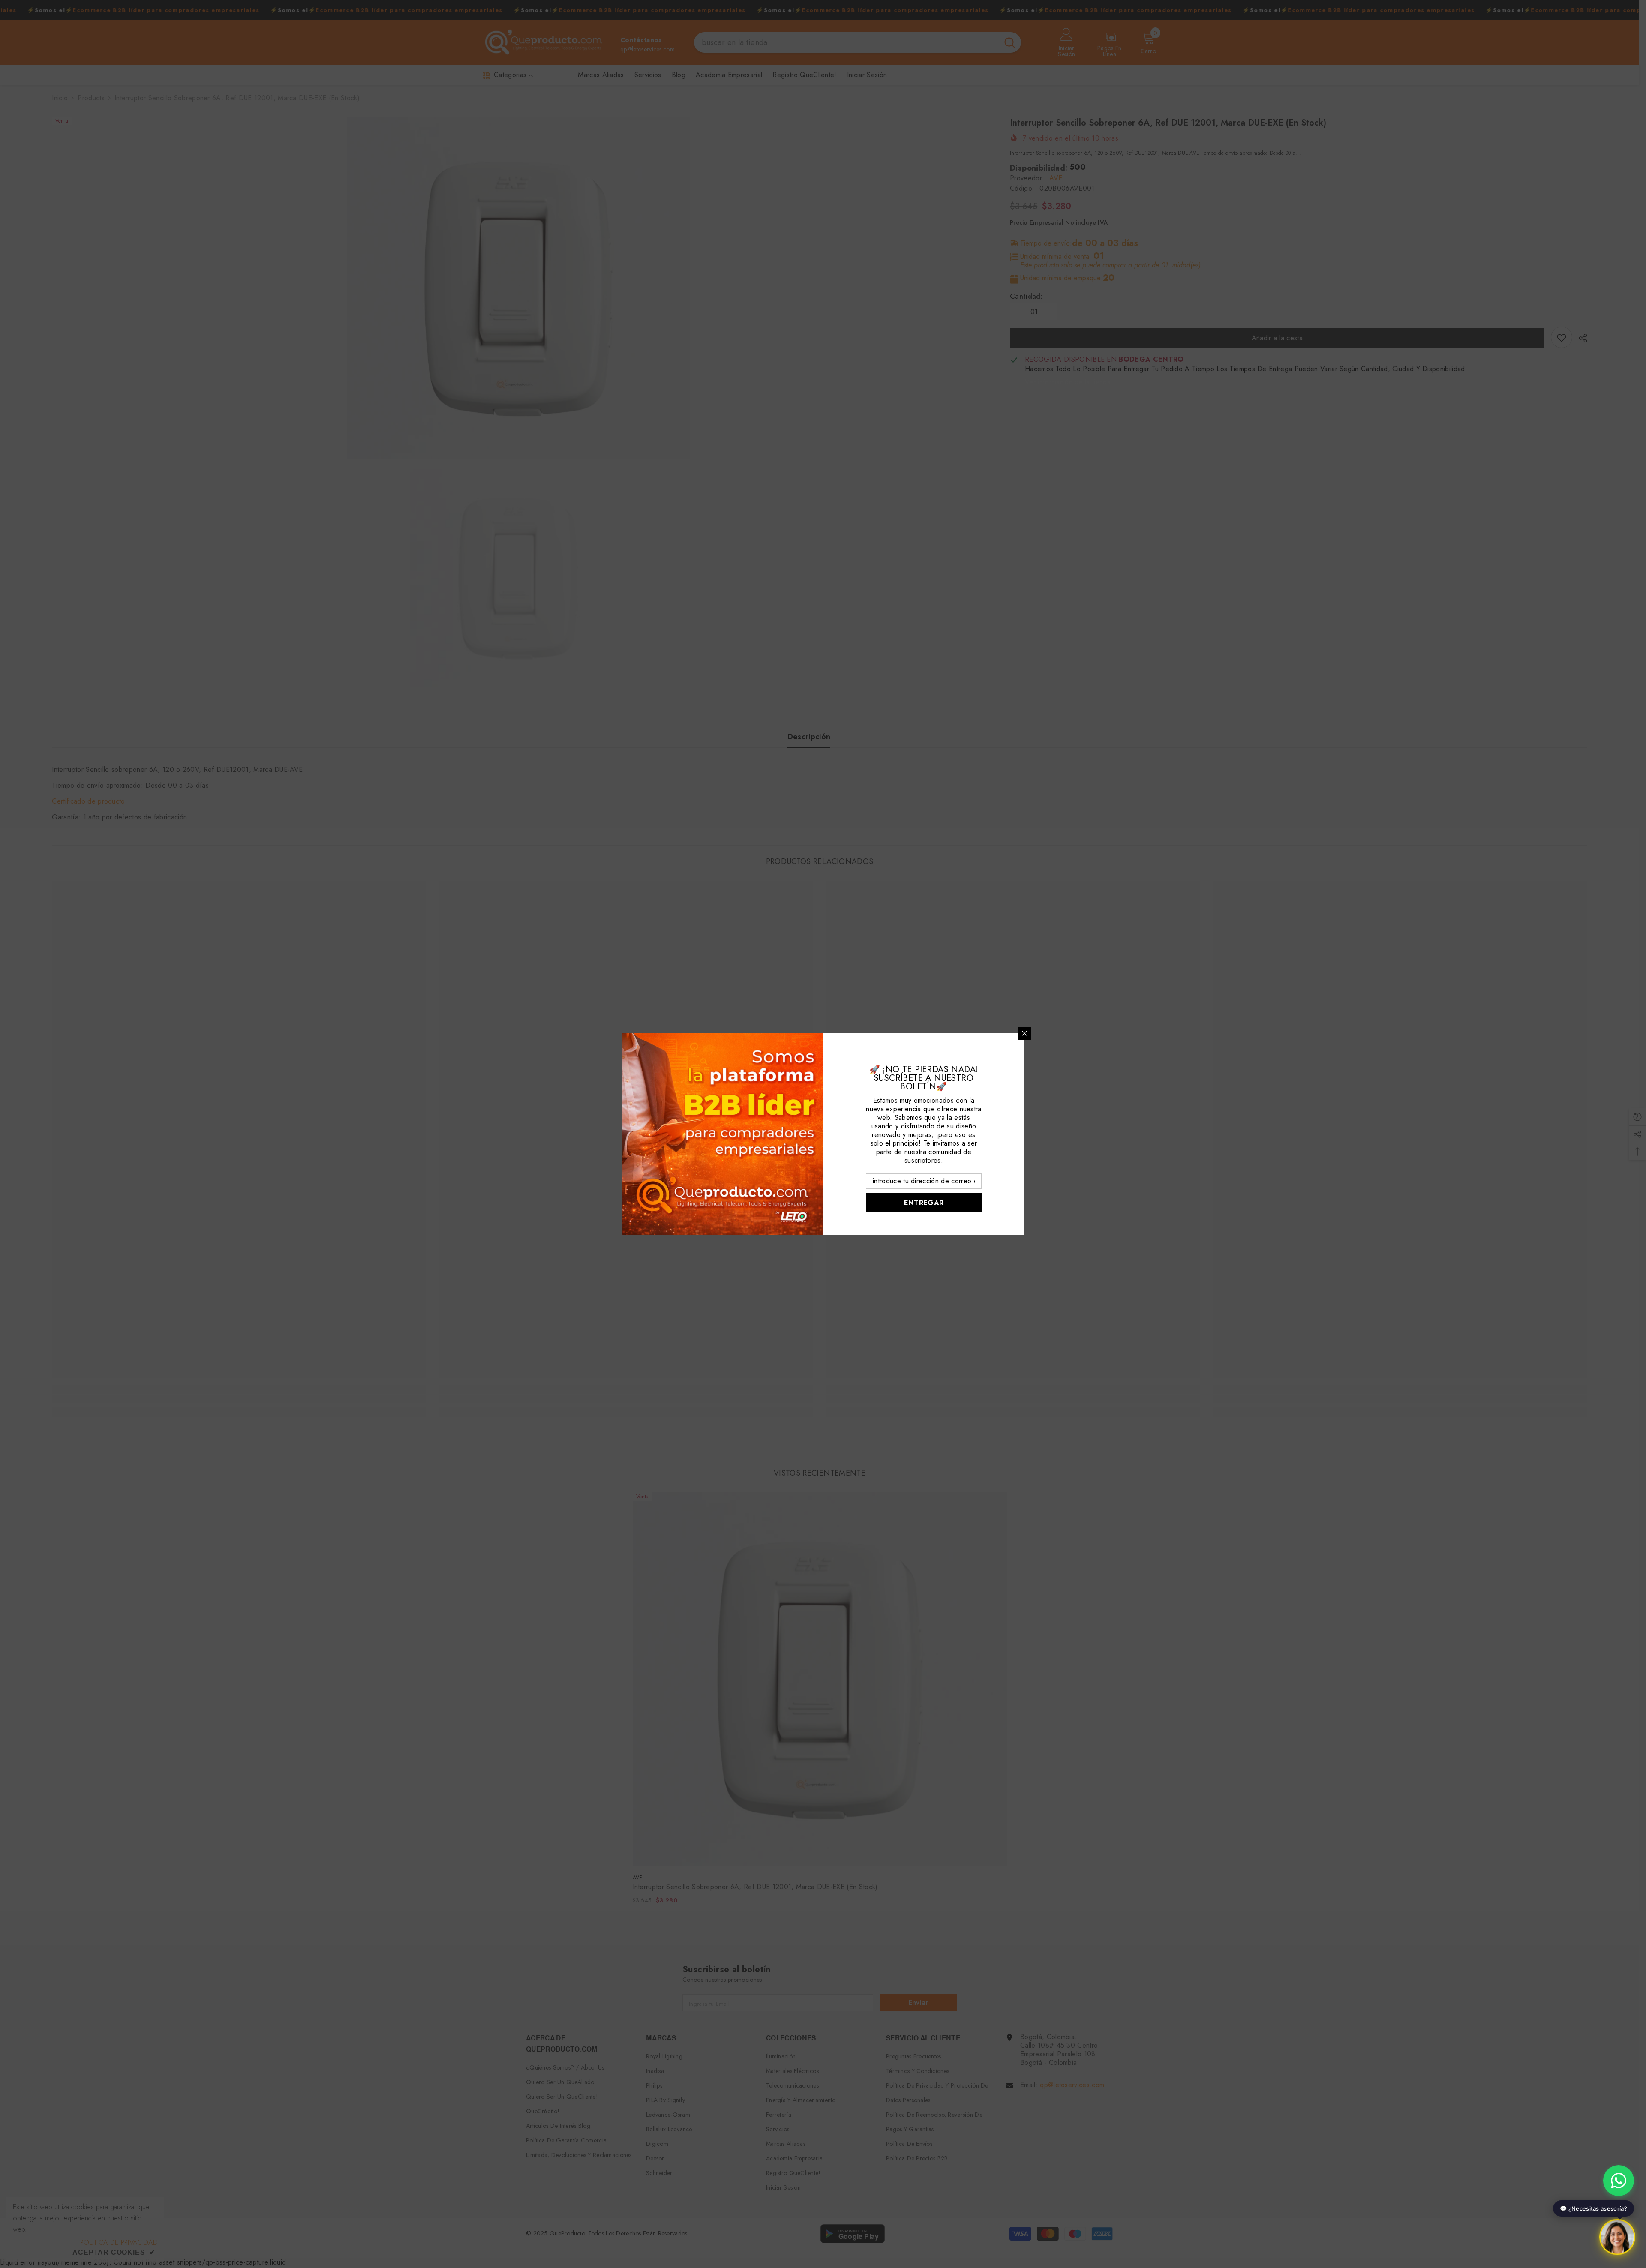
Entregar (924, 1203)
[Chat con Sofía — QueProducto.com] (1617, 2239)
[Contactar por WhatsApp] (1619, 2181)
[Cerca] (1024, 1033)
